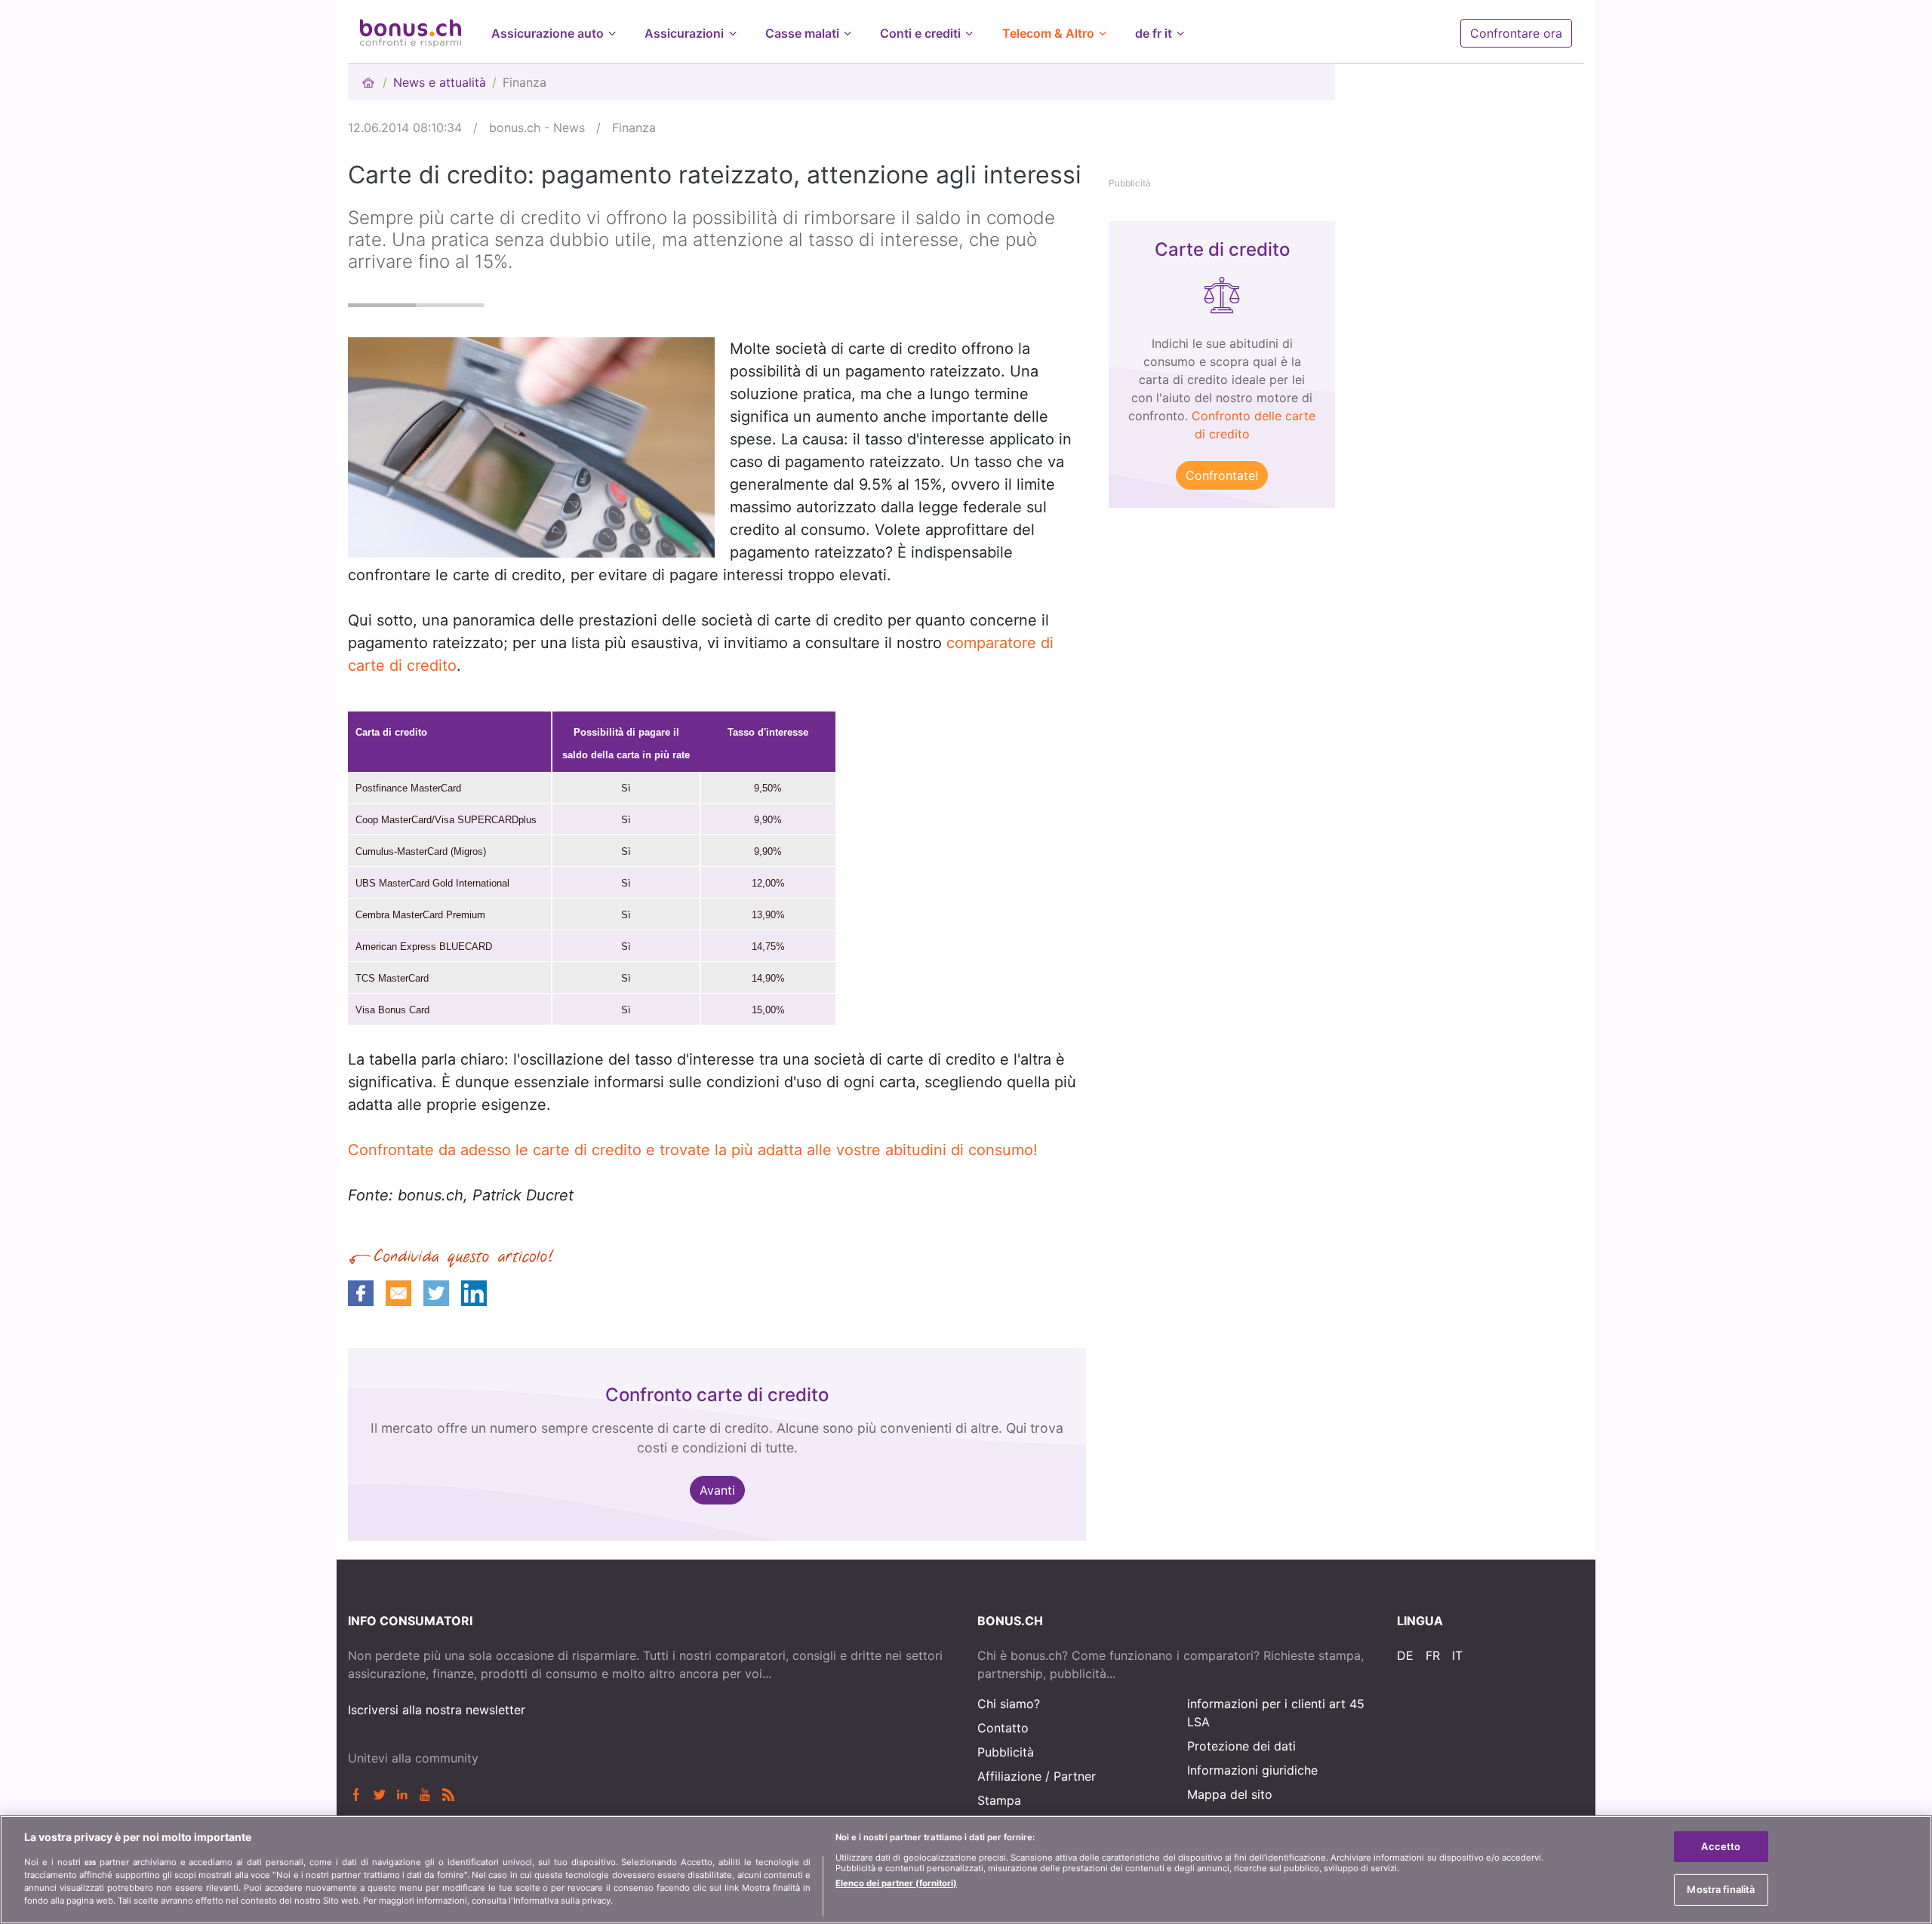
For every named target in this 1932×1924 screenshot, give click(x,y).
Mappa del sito (1230, 1794)
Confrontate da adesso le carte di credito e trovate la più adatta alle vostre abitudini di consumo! (693, 1150)
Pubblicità (1006, 1752)
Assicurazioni (684, 33)
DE (1405, 1655)
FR (1433, 1655)
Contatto (1003, 1728)
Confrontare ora (1516, 33)
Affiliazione (1009, 1776)
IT (1457, 1655)
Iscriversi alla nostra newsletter (437, 1710)
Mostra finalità (1721, 1889)
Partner (1075, 1776)
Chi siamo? (1009, 1704)
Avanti (717, 1490)
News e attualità (440, 82)
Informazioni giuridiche (1252, 1770)
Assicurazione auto (548, 33)
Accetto (1721, 1846)
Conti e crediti (920, 33)
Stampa (999, 1800)
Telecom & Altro (1048, 33)
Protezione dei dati (1241, 1746)
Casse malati (802, 33)
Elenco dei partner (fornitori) (896, 1883)
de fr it (1154, 33)
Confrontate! (1222, 475)
